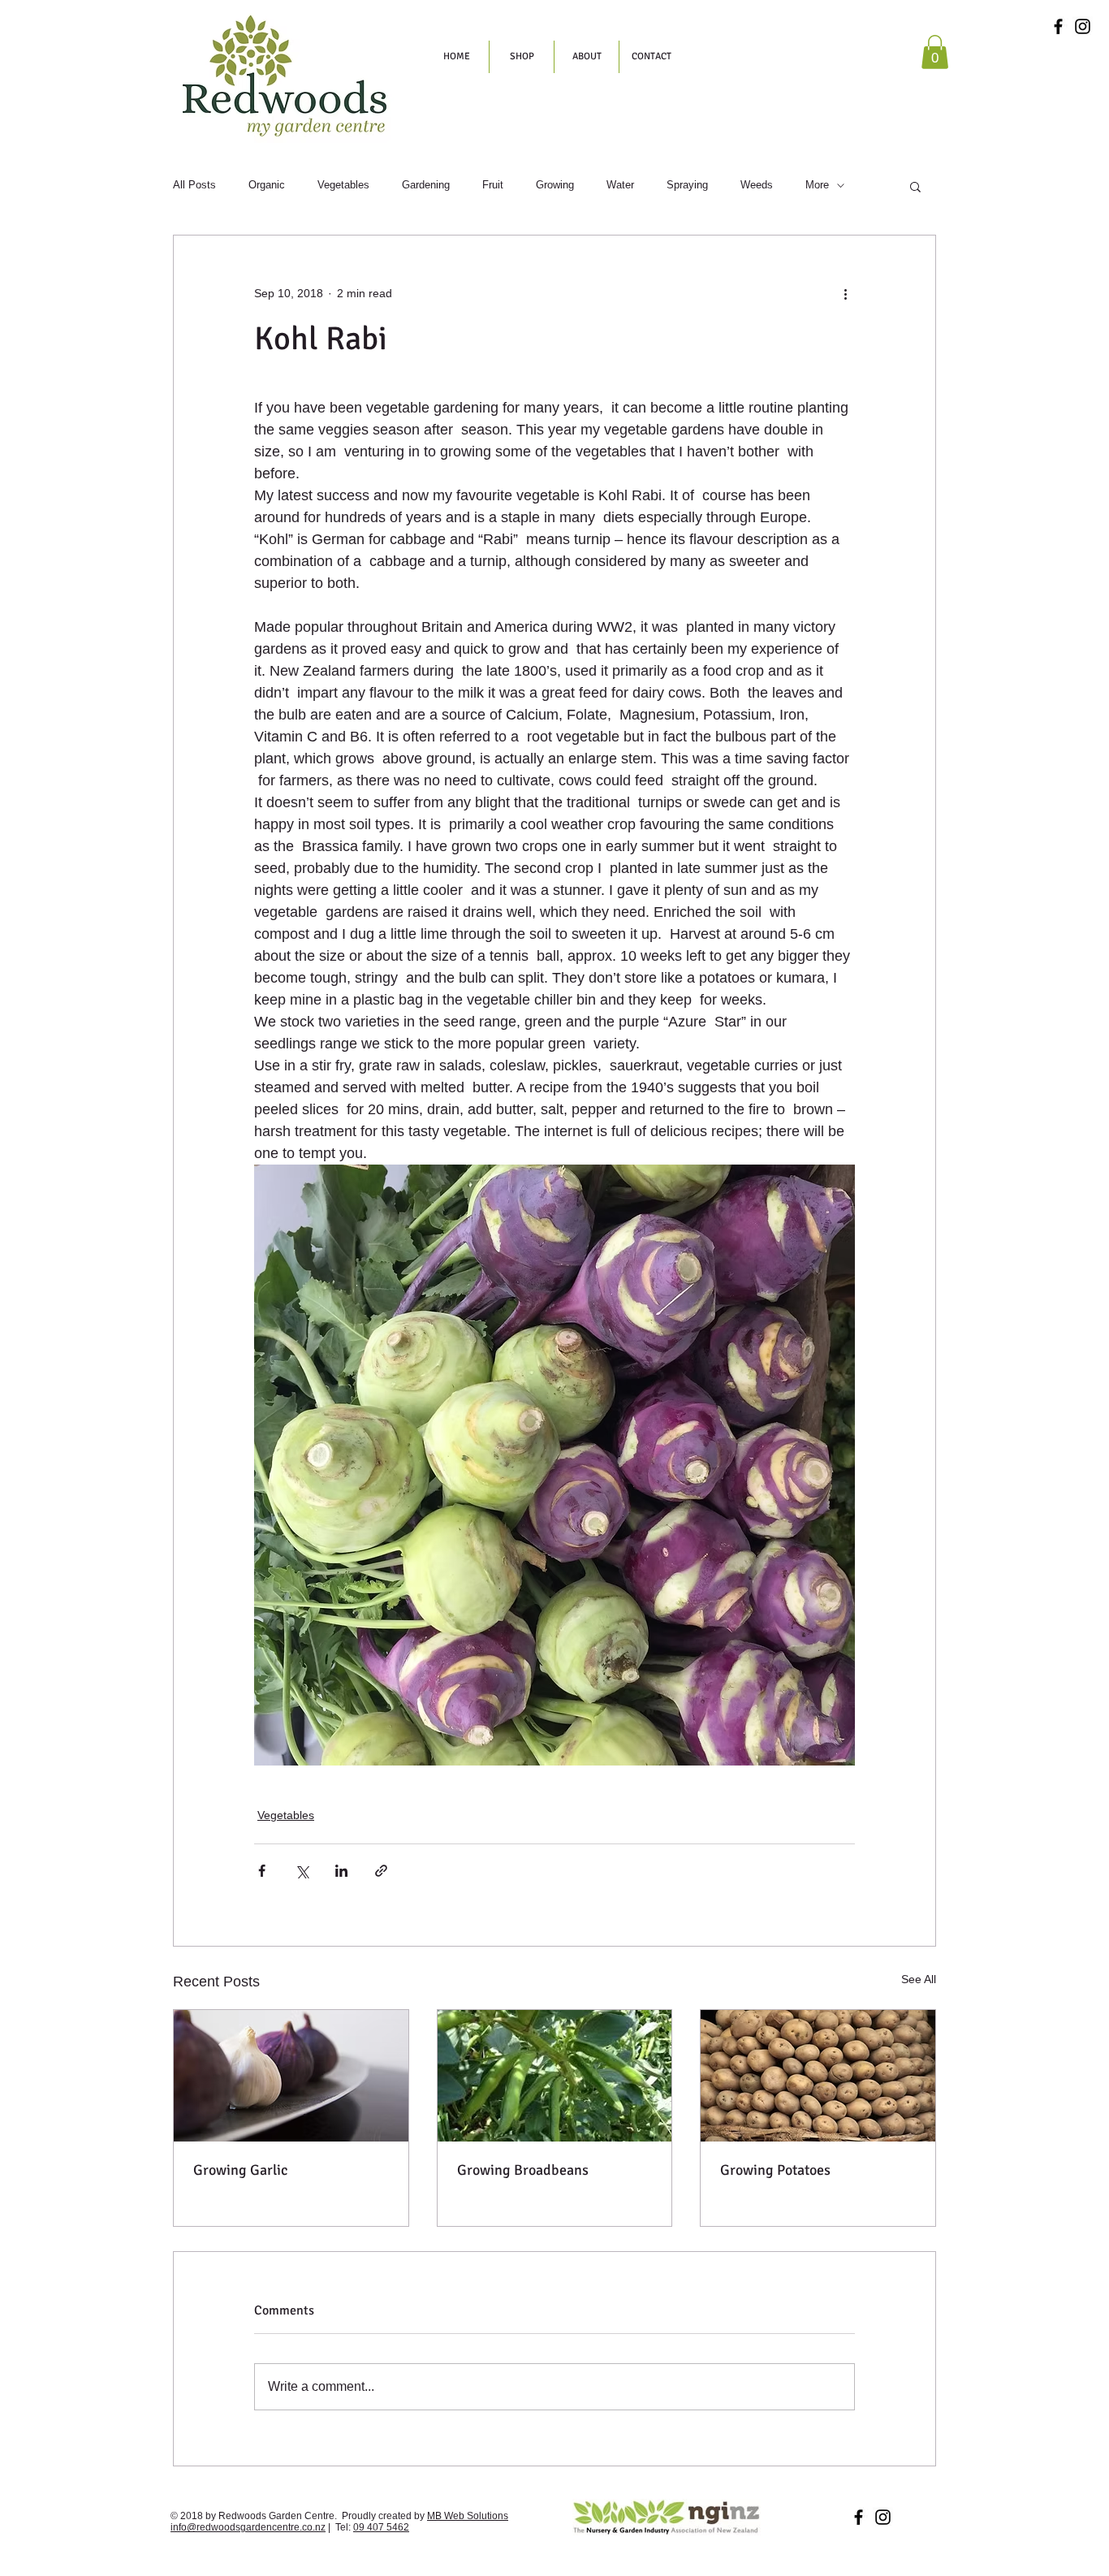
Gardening (426, 185)
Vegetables (343, 185)
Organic (267, 185)
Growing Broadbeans (523, 2170)
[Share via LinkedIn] (341, 1871)
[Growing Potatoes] (818, 2076)
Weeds (757, 185)
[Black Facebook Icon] (1058, 26)
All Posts (194, 185)
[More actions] (845, 294)
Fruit (493, 185)
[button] (935, 52)
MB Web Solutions (468, 2516)
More (817, 185)
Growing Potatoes (775, 2170)
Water (620, 185)
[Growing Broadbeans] (555, 2076)
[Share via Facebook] (262, 1871)
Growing (555, 185)
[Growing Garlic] (291, 2076)
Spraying (687, 185)
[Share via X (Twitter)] (302, 1871)
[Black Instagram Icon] (1083, 26)
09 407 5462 (381, 2527)
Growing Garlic (240, 2170)
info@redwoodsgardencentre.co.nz (248, 2527)
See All (919, 1979)
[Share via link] (381, 1871)
